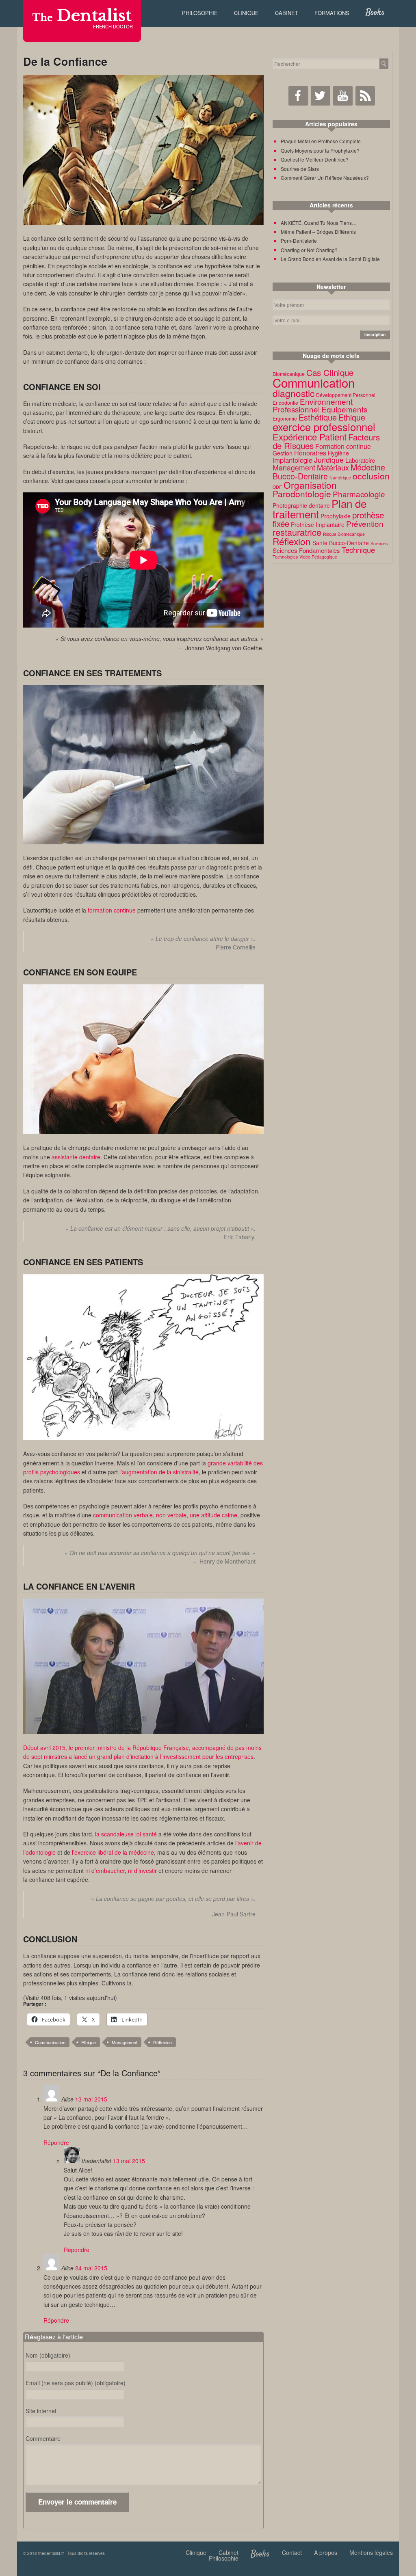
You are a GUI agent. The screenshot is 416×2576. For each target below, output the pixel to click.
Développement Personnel (346, 395)
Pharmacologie (359, 494)
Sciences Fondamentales (306, 550)
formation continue (112, 910)
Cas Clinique (330, 372)
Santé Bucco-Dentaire (341, 543)
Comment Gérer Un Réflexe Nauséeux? (325, 178)
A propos (326, 2552)
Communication (50, 2042)
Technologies (285, 557)
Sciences (379, 543)
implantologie (292, 460)
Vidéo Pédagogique (318, 557)
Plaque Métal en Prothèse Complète (321, 141)
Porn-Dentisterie (299, 241)
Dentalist (82, 16)
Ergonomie (285, 419)
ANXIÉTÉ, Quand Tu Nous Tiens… (319, 223)
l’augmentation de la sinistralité (159, 1472)
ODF (277, 487)
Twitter (321, 96)
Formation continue (343, 446)
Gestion (283, 453)
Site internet (41, 2411)
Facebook (298, 96)
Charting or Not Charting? (309, 250)
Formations (332, 13)
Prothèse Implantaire (318, 524)
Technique (358, 550)
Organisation (310, 485)
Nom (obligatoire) (48, 2355)
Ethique (89, 2042)
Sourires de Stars (300, 169)
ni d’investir (142, 1871)
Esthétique (318, 417)
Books (375, 13)
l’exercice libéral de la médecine (113, 1852)
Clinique (246, 13)
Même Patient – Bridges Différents (318, 232)
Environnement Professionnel (313, 405)
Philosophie (200, 13)
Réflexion (162, 2042)
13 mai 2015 (91, 2099)
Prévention (365, 523)
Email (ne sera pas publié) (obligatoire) (76, 2383)
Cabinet (287, 13)
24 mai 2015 (91, 2268)
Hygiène (338, 453)
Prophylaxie (336, 516)
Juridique (329, 460)
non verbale (171, 1515)
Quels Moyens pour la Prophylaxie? (320, 150)
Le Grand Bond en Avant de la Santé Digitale (330, 259)
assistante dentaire (76, 1157)
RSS (365, 96)
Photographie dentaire (301, 505)
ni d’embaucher (105, 1871)
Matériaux (333, 467)
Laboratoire (360, 460)
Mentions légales (371, 2552)
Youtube (343, 96)
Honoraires (310, 453)
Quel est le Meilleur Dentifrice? (315, 159)
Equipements (344, 409)
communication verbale (123, 1515)
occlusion (371, 476)
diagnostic (294, 393)
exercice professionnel (324, 427)
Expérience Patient (310, 436)
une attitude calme (213, 1515)
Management (125, 2042)
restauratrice (297, 532)
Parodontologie (302, 494)
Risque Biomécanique (344, 534)
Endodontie (285, 403)
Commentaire (43, 2438)
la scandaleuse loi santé (126, 1834)
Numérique (340, 478)
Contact (292, 2552)
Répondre (56, 2142)
